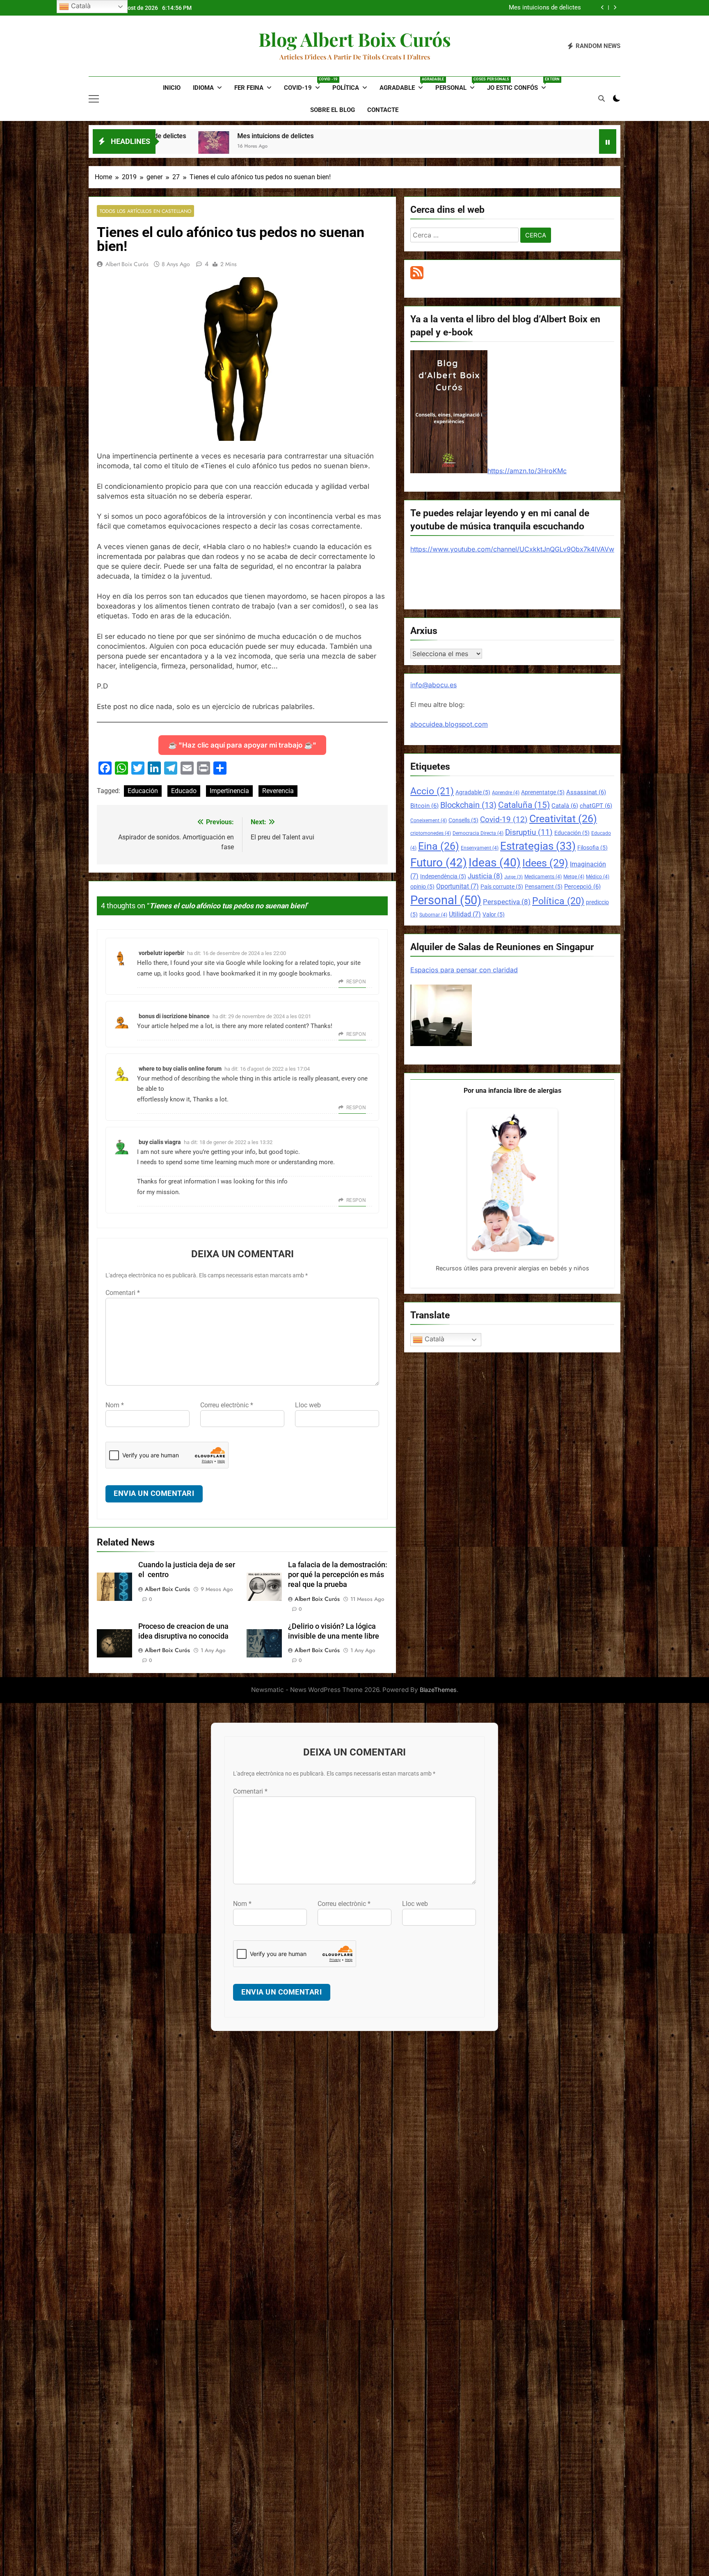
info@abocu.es (433, 685)
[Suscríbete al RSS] (417, 277)
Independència (443, 876)
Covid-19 (305, 84)
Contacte (383, 110)
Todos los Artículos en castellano (145, 211)
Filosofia (592, 848)
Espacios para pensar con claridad (464, 970)
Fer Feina (249, 88)
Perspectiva (507, 902)
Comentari (123, 1293)
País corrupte (502, 887)
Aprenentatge (543, 792)
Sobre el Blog (333, 110)
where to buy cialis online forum (180, 1069)
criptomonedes (431, 833)
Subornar (433, 915)
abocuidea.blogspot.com (449, 724)
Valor (494, 914)
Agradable (404, 84)
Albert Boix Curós (127, 264)
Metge (574, 877)
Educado (184, 791)
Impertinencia (229, 791)
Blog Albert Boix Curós (355, 39)
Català (565, 806)
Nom (115, 1405)
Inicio (172, 88)
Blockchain (468, 805)
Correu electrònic (227, 1405)
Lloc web (308, 1405)
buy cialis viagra (160, 1142)
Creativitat (563, 819)
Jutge (513, 877)
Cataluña (524, 805)
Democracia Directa (478, 833)
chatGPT (596, 806)
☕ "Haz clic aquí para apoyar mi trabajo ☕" (242, 745)
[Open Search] (602, 98)
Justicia (485, 876)
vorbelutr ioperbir (161, 953)
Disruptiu (529, 832)
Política (346, 88)
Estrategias (538, 846)
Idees (545, 863)
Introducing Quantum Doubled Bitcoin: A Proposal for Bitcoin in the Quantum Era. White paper (470, 8)
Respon (356, 982)
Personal (458, 84)
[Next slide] (615, 8)
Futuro (439, 863)
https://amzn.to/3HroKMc (527, 471)
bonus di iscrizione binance (174, 1016)
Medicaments (543, 877)
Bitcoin (424, 806)
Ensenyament (480, 848)
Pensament (544, 887)
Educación (143, 791)
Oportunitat (457, 886)
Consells (463, 820)
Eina (439, 846)
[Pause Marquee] (608, 141)
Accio (432, 791)
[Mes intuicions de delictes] (248, 147)
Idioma (203, 88)
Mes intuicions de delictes (182, 136)
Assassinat (586, 792)
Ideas (495, 863)
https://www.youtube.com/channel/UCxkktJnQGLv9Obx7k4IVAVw (512, 549)
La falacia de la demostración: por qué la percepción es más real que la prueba (338, 1575)
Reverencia (278, 791)
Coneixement (429, 821)
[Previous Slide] (603, 8)
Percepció (582, 887)
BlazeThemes (438, 1690)
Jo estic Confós (520, 84)
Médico (598, 877)
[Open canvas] (94, 99)
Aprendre (506, 793)
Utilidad (465, 914)
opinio (422, 887)
